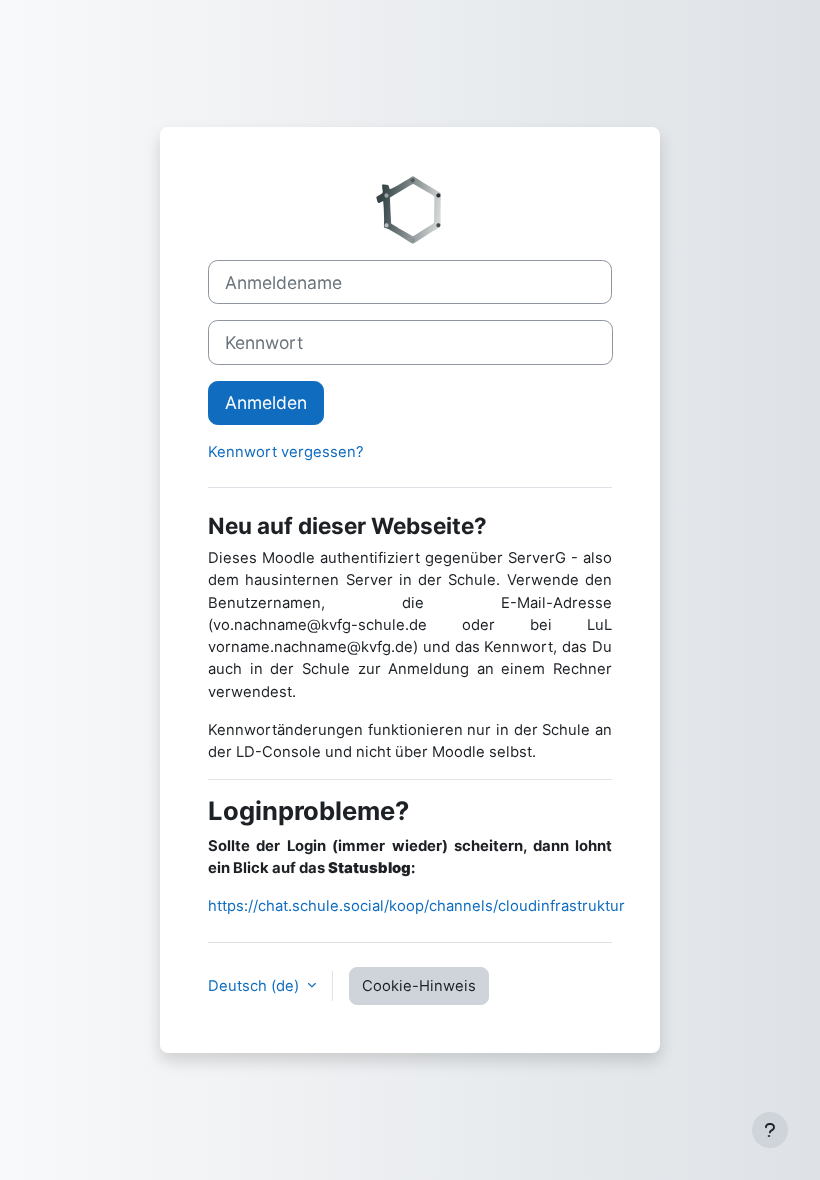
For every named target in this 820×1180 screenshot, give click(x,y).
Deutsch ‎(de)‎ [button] (255, 986)
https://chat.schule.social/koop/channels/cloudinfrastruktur (416, 906)
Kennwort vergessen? (286, 452)
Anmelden (266, 402)
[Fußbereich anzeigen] (770, 1130)
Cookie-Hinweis (419, 986)
